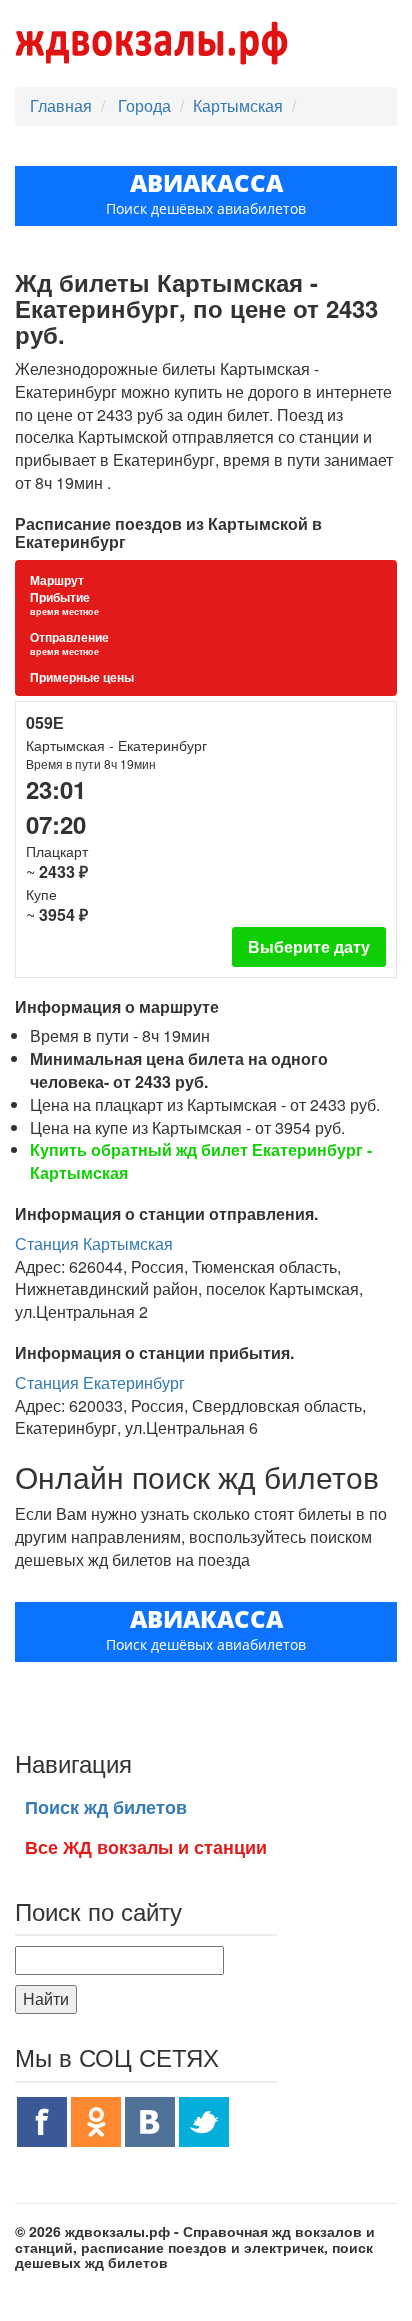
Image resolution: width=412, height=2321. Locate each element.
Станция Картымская (94, 1243)
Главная (61, 105)
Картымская (238, 105)
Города (146, 105)
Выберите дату (309, 946)
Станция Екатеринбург (100, 1382)
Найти (46, 1998)
